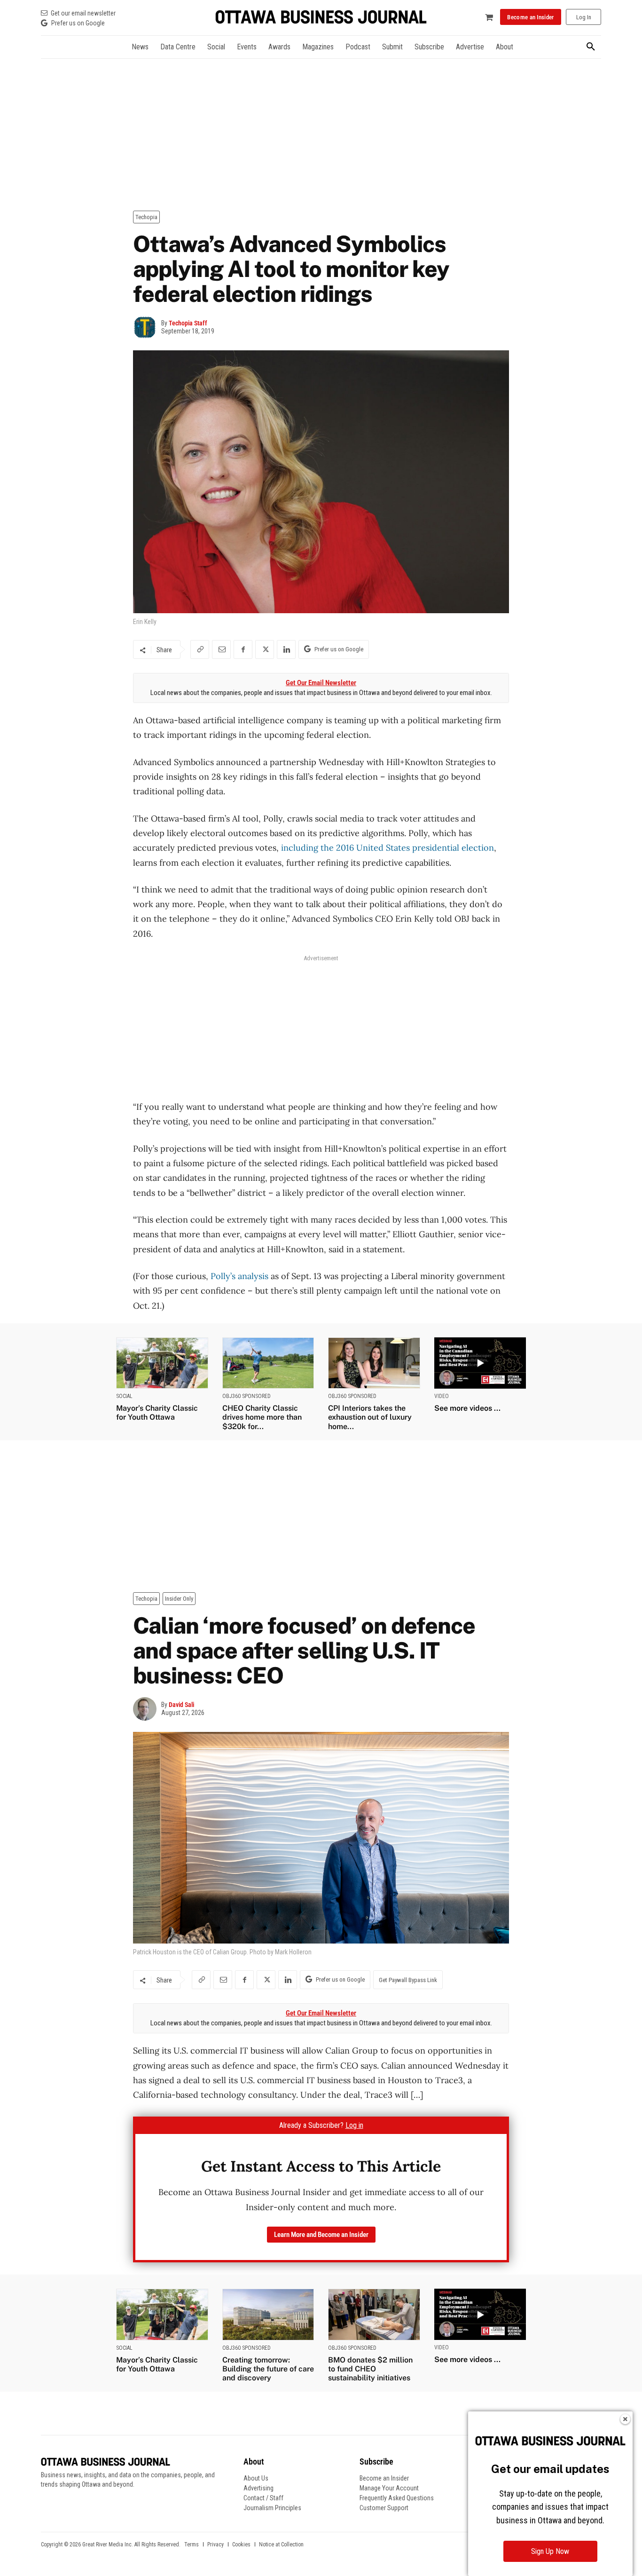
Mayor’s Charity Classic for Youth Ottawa (157, 1413)
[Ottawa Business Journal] (321, 17)
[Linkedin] (286, 649)
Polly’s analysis (239, 1276)
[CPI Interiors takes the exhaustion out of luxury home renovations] (374, 1363)
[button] (591, 47)
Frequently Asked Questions (397, 2498)
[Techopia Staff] (147, 327)
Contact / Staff (263, 2498)
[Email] (221, 649)
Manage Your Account (389, 2488)
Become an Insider (384, 2478)
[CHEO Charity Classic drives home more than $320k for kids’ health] (268, 1363)
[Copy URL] (200, 649)
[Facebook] (243, 649)
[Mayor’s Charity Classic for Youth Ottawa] (162, 1363)
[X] (265, 649)
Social (124, 1396)
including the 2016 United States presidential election (386, 848)
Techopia (146, 217)
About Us (256, 2478)
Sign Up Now (550, 2551)
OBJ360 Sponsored (247, 1396)
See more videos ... (467, 1408)
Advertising (258, 2488)
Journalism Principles (272, 2508)
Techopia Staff (188, 323)
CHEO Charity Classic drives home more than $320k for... (262, 1417)
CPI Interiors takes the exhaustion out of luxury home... (370, 1417)
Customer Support (384, 2508)
